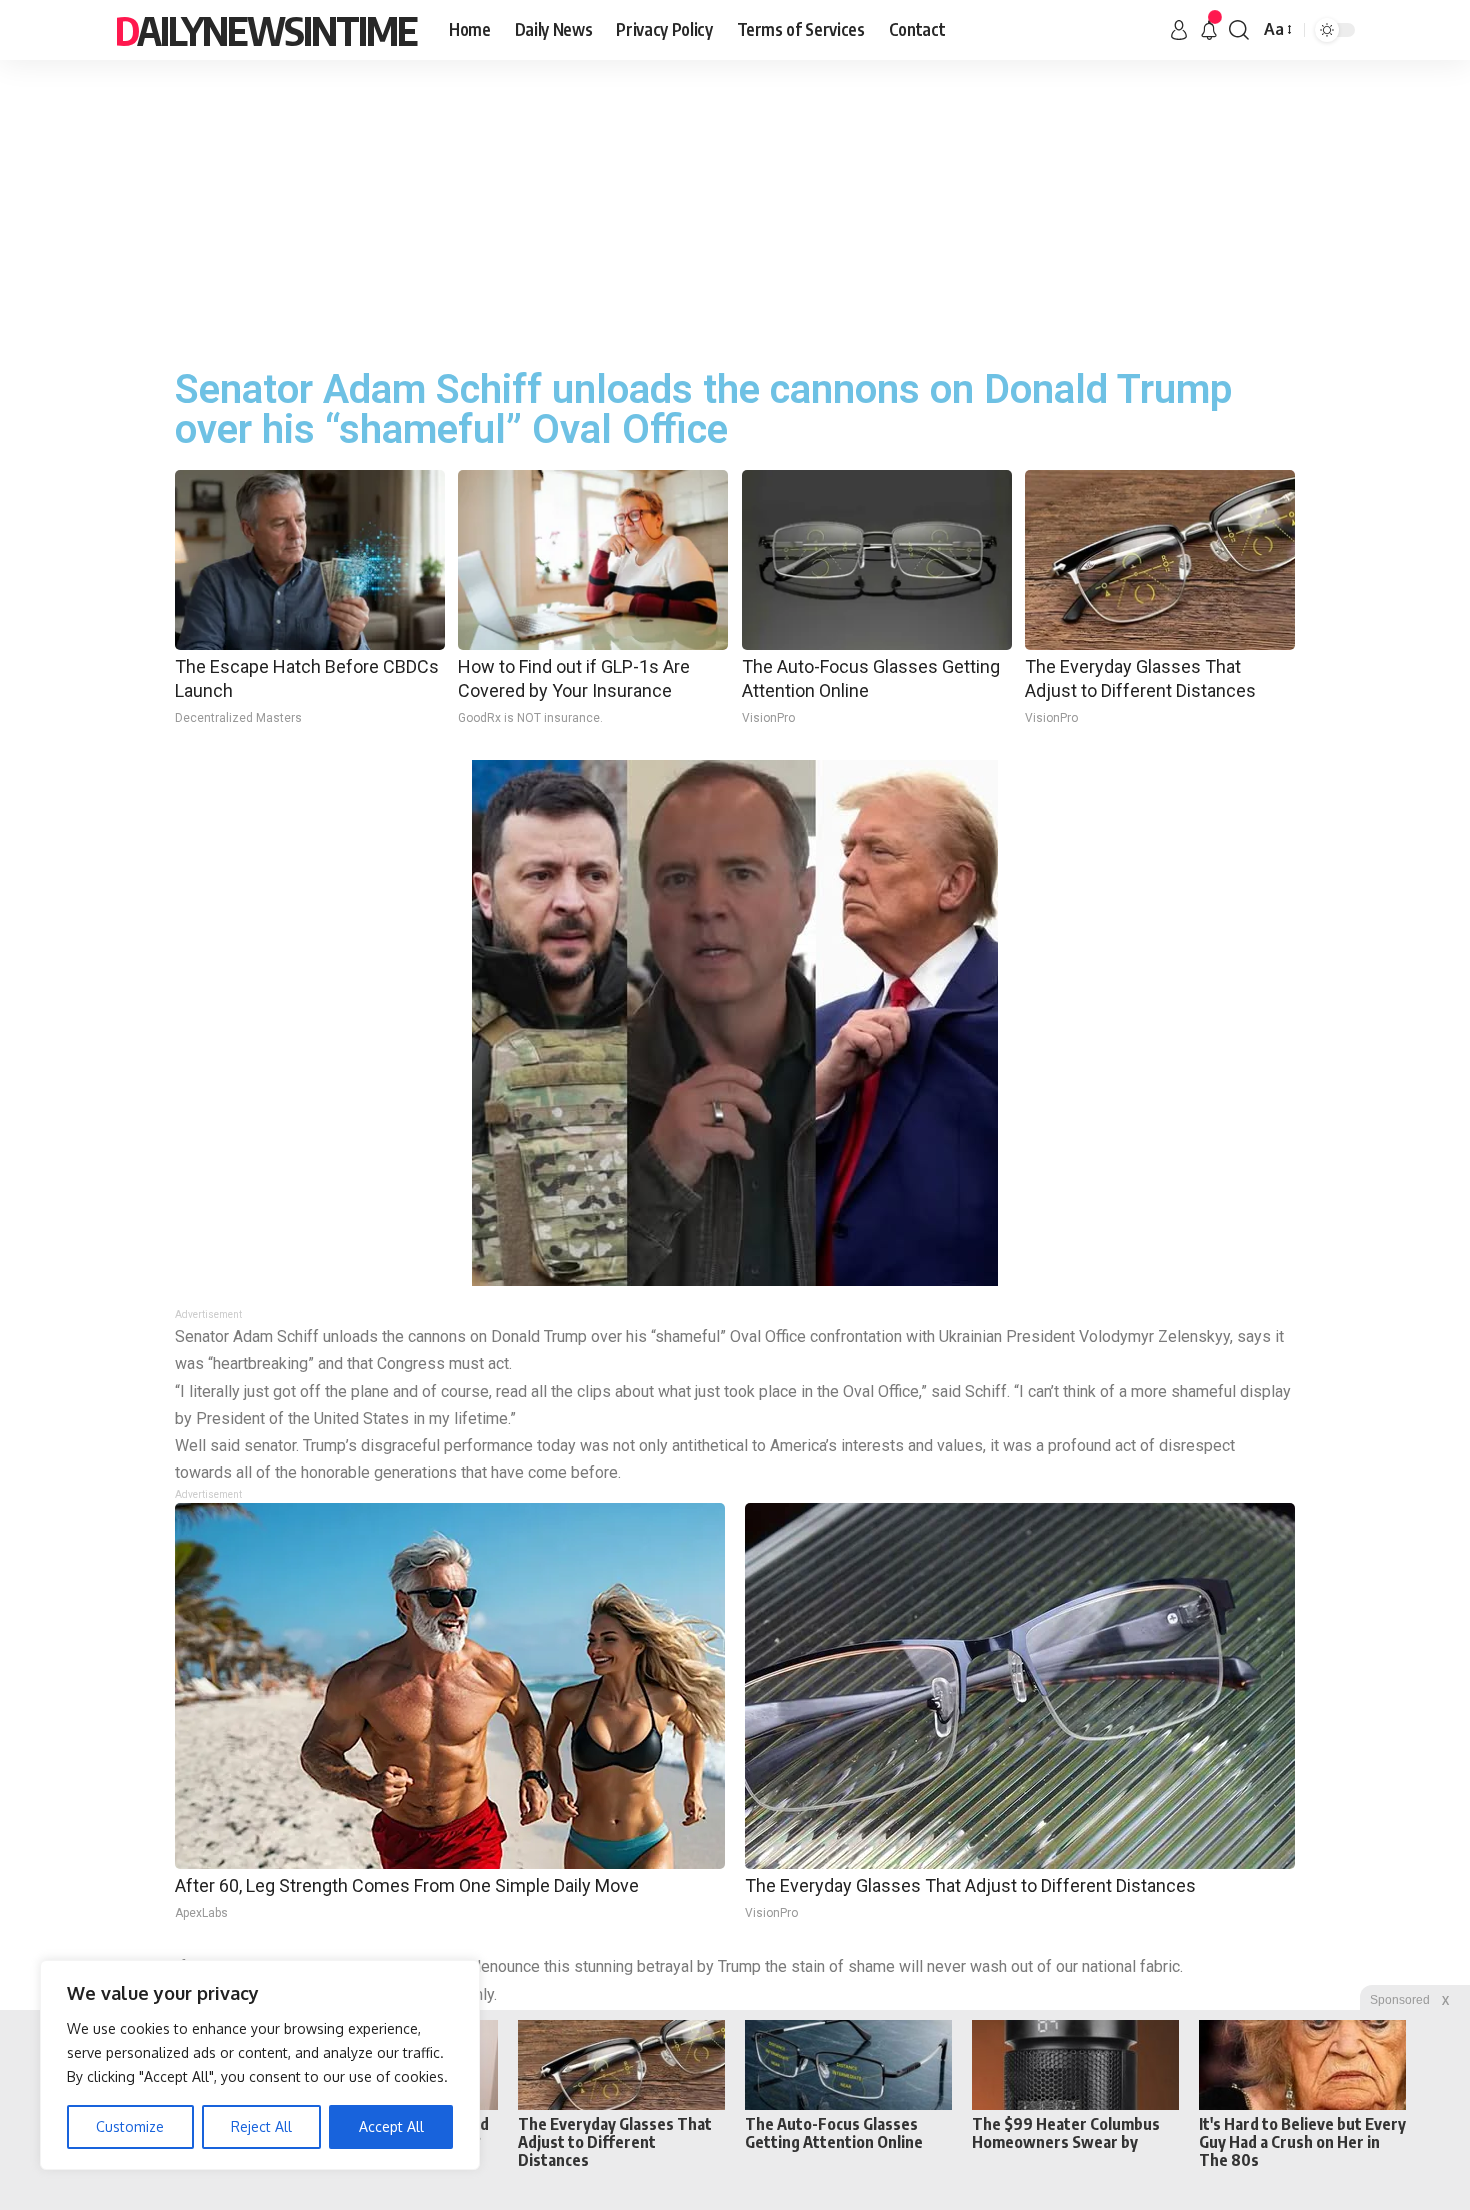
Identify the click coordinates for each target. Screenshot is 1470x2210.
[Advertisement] (735, 210)
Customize (130, 2126)
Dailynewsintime (266, 30)
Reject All (261, 2126)
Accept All (391, 2126)
